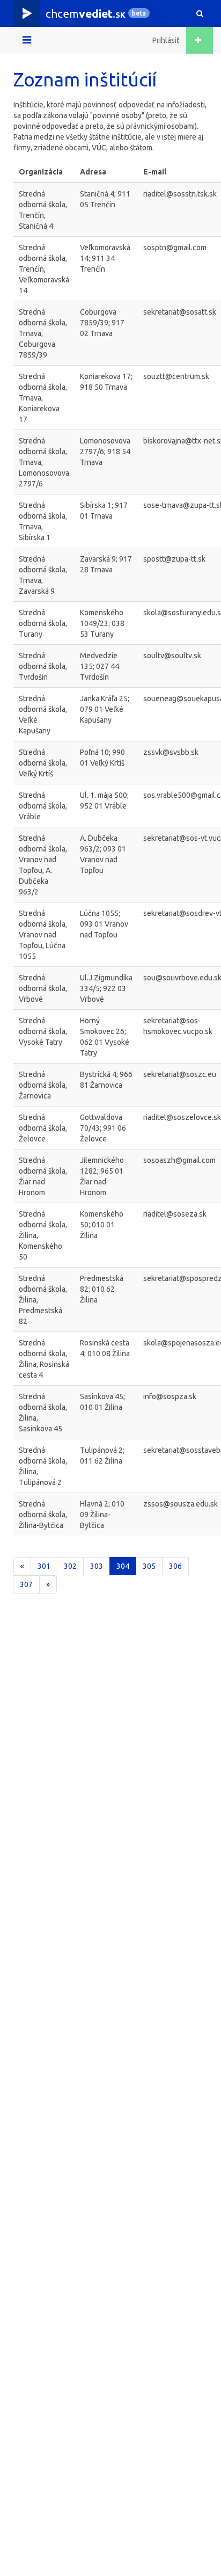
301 (44, 1566)
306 (175, 1566)
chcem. (86, 13)
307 (26, 1584)
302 (70, 1566)
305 (149, 1566)
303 (97, 1566)
